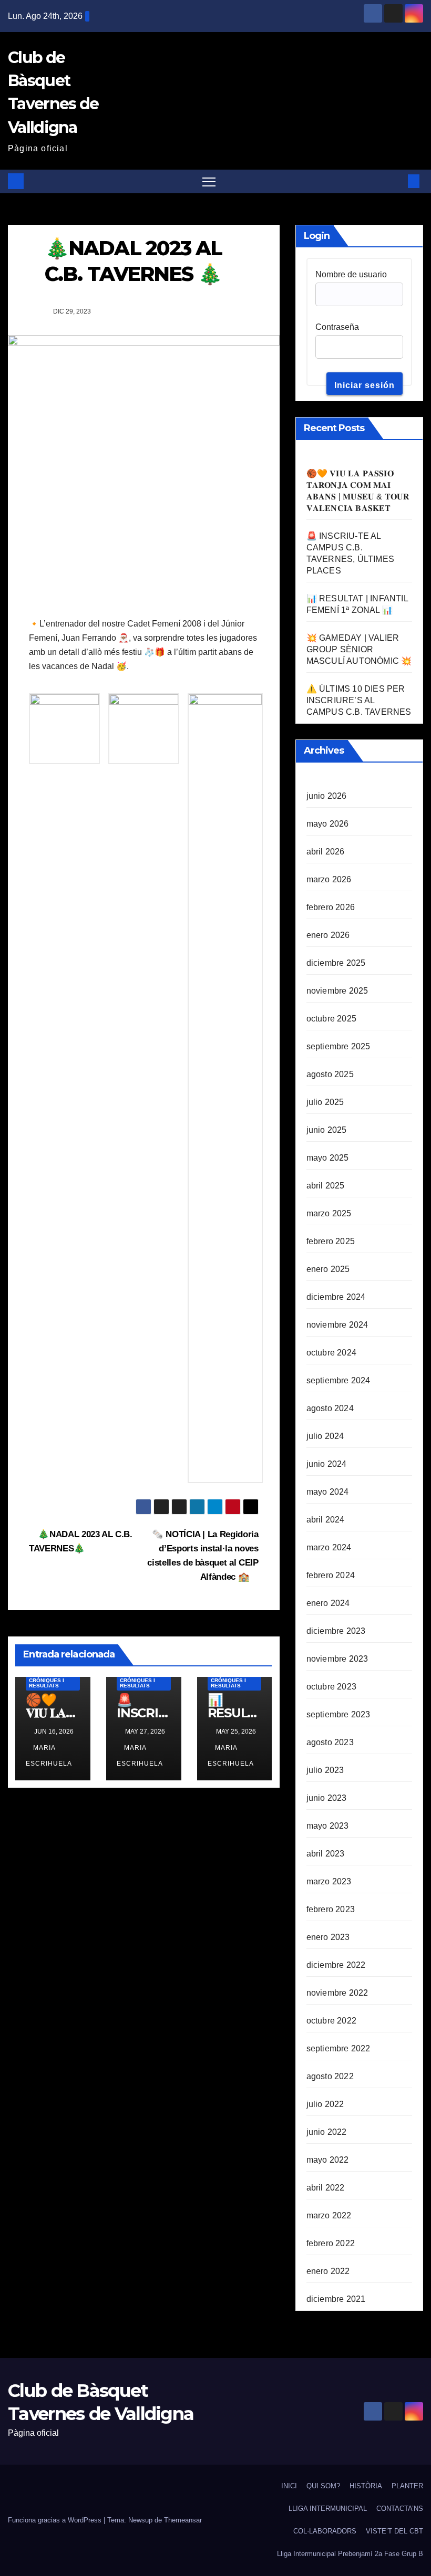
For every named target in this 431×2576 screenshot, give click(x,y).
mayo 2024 (328, 1492)
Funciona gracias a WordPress (56, 2520)
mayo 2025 (328, 1158)
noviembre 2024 (337, 1325)
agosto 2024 (330, 1408)
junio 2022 (327, 2132)
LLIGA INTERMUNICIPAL (328, 2509)
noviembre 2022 (337, 1993)
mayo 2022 (328, 2160)
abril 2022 (326, 2188)
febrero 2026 (331, 907)
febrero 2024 (331, 1575)
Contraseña (337, 327)
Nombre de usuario (351, 274)
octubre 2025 (331, 1019)
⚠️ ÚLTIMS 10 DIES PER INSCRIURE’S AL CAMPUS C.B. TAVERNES (359, 700)
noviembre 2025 (337, 991)
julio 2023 (325, 1770)
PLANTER (407, 2486)
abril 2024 (326, 1520)
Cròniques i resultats (47, 1683)
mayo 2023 (328, 1826)
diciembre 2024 (336, 1297)
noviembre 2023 (337, 1659)
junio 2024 (327, 1464)
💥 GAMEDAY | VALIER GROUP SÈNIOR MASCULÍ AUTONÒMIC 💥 (359, 649)
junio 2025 (327, 1130)
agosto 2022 (330, 2076)
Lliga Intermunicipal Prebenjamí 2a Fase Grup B (350, 2554)
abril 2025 (326, 1186)
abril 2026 (326, 852)
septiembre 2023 (338, 1714)
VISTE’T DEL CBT (394, 2531)
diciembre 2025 (336, 963)
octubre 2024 (331, 1353)
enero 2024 (328, 1603)
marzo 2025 (329, 1213)
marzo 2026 (329, 879)
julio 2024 (325, 1436)
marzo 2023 (329, 1881)
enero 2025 (328, 1269)
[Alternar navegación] (209, 181)
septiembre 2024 (338, 1380)
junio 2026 (327, 796)
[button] (397, 181)
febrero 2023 (331, 1909)
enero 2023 (328, 1937)
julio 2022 (325, 2104)
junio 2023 (327, 1798)
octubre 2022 (331, 2021)
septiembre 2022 (338, 2048)
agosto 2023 (330, 1742)
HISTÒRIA (366, 2486)
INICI (289, 2486)
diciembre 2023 (336, 1631)
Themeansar (183, 2520)
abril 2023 (326, 1854)
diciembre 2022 (336, 1965)
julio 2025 (325, 1102)
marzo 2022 (329, 2215)
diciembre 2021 (336, 2299)
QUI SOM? (323, 2486)
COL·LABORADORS (325, 2531)
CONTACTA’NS (400, 2509)
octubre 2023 (331, 1687)
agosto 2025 (330, 1074)
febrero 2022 (331, 2243)
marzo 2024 (329, 1547)
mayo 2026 (328, 824)
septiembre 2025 (338, 1046)
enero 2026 (328, 935)
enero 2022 (328, 2271)
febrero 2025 (331, 1241)
